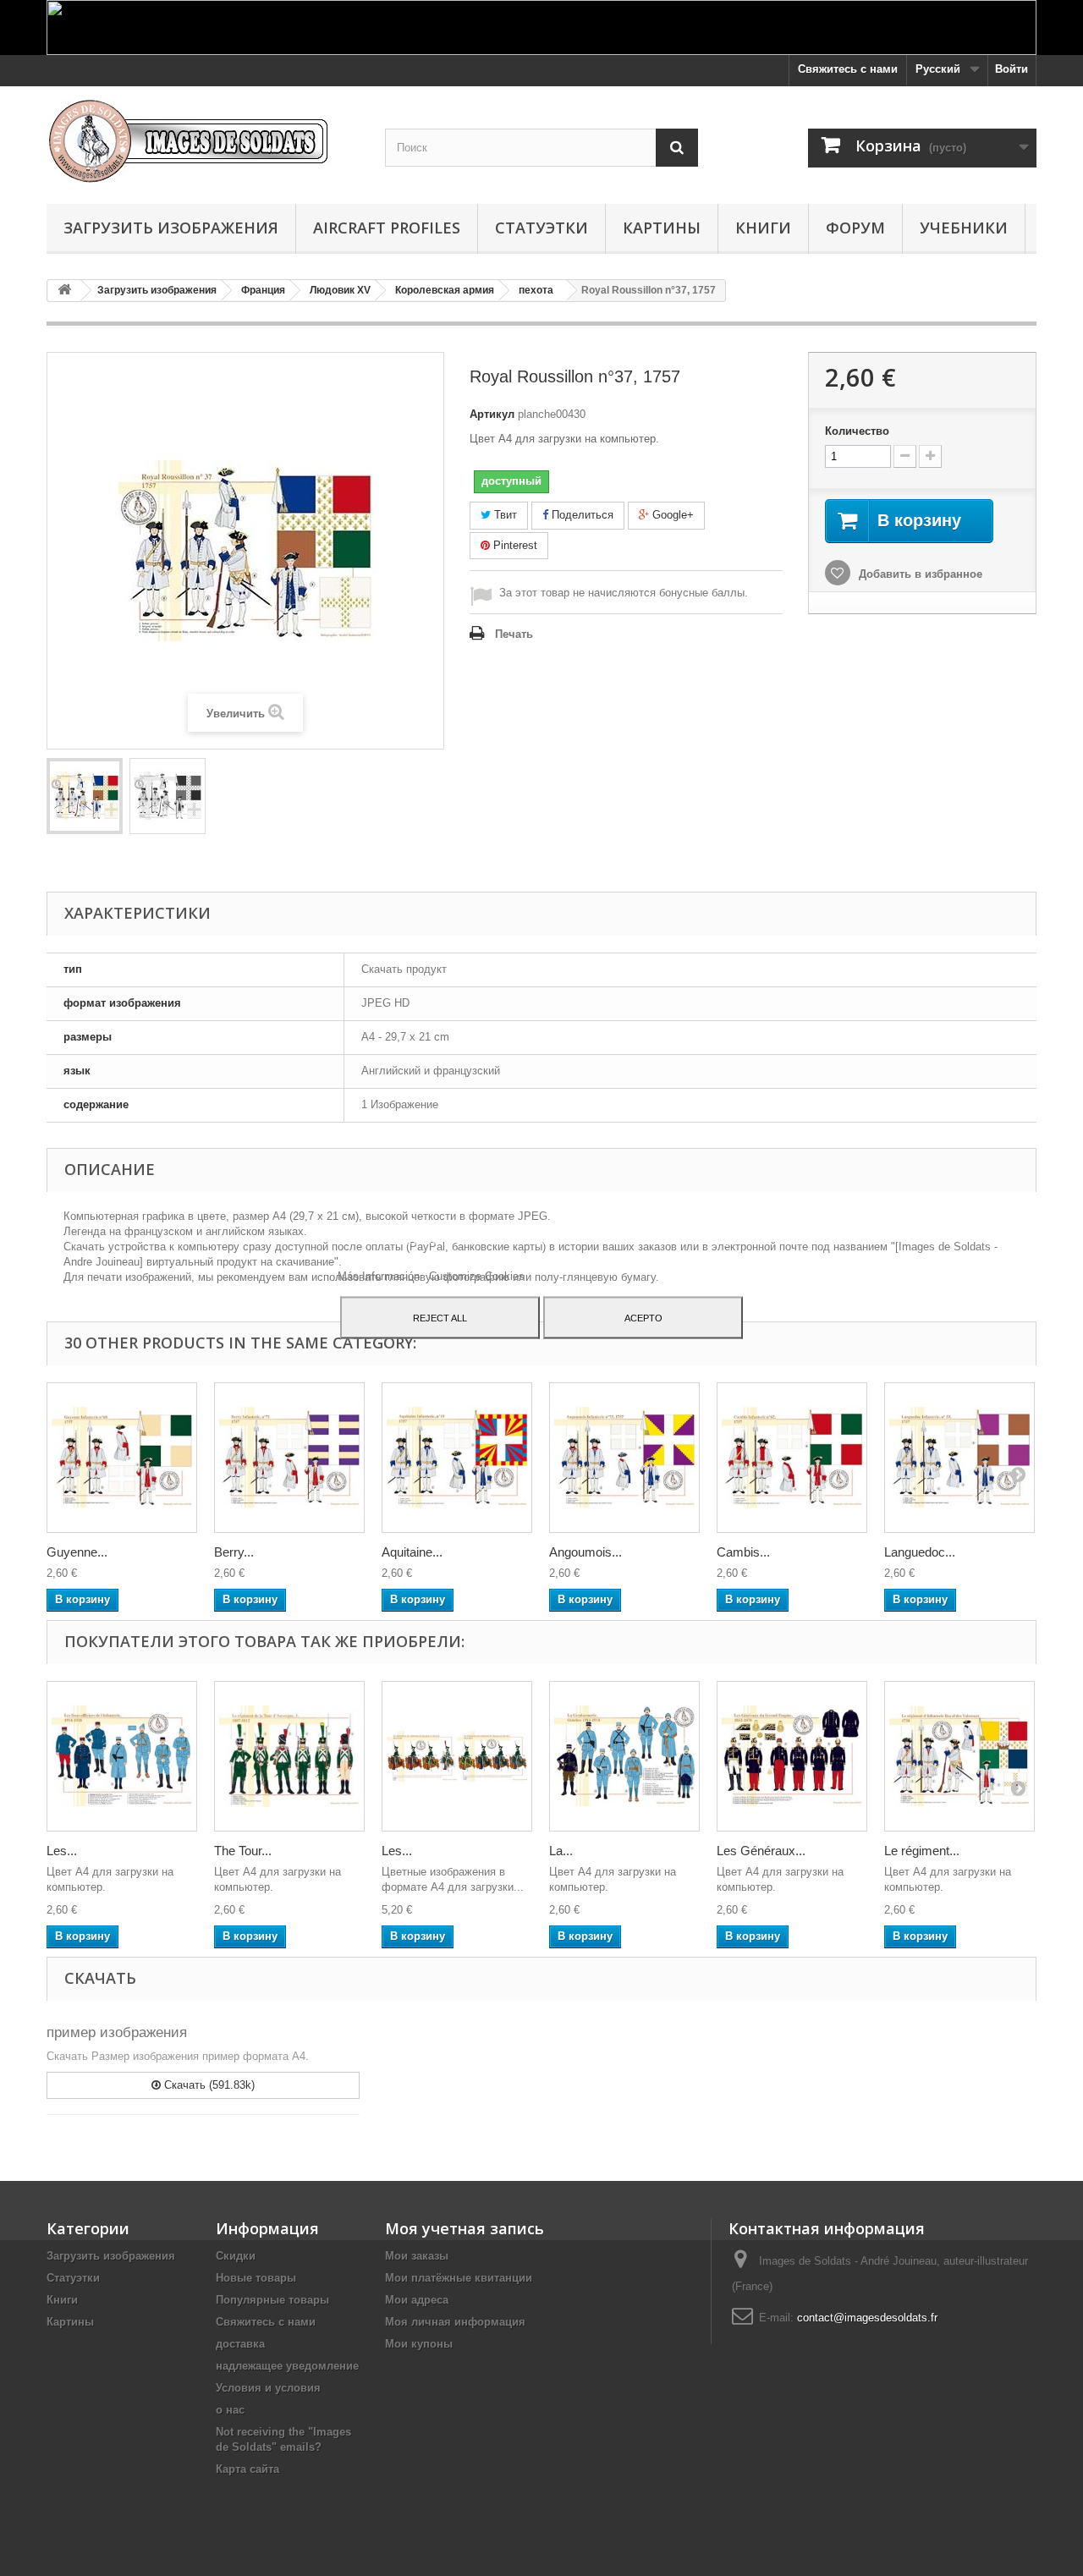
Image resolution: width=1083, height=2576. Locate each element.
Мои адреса (417, 2300)
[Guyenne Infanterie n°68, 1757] (122, 1458)
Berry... (234, 1552)
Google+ (671, 515)
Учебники (964, 228)
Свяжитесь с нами (848, 69)
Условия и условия (268, 2388)
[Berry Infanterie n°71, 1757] (289, 1458)
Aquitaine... (412, 1552)
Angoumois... (585, 1552)
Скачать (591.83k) (208, 2085)
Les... (62, 1851)
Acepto (643, 1317)
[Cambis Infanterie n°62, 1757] (792, 1458)
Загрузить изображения (171, 228)
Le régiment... (922, 1851)
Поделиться (581, 515)
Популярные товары (272, 2300)
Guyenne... (77, 1552)
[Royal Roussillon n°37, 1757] (85, 796)
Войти (1012, 69)
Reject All (440, 1317)
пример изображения (117, 2032)
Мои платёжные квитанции (459, 2278)
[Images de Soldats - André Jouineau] (203, 141)
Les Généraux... (761, 1851)
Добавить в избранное (919, 574)
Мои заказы (417, 2256)
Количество (857, 431)
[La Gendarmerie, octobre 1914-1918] (624, 1756)
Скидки (236, 2256)
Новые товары (256, 2278)
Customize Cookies (477, 1275)
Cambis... (743, 1552)
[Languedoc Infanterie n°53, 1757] (959, 1458)
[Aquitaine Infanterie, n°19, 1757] (457, 1458)
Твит (504, 515)
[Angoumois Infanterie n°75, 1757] (624, 1458)
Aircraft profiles (387, 228)
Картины (662, 228)
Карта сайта (247, 2469)
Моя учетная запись (465, 2228)
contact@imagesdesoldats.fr (867, 2318)
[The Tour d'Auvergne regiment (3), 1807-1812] (289, 1756)
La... (561, 1851)
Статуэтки (541, 228)
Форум (855, 228)
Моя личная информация (455, 2322)
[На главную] (64, 291)
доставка (240, 2344)
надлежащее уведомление (287, 2366)
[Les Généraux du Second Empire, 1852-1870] (792, 1756)
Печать (514, 634)
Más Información (380, 1275)
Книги (763, 228)
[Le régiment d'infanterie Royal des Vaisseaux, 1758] (959, 1756)
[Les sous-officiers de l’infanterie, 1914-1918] (122, 1756)
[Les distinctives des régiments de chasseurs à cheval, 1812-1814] (457, 1756)
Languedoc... (920, 1552)
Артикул (492, 414)
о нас (230, 2410)
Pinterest (514, 545)
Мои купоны (419, 2344)
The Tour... (243, 1851)
